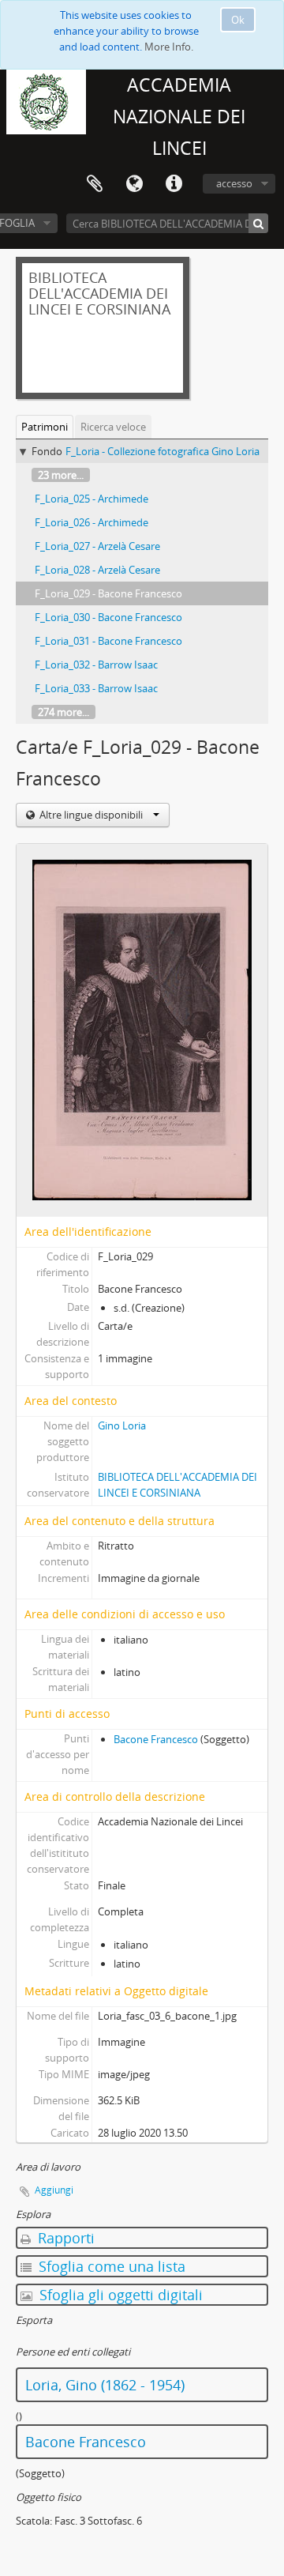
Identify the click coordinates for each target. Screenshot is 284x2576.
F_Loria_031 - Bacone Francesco (108, 641)
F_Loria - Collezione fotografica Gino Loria (163, 451)
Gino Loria (122, 1425)
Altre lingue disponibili (91, 815)
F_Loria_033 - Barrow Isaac (96, 688)
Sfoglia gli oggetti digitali (119, 2295)
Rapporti (64, 2238)
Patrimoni (45, 427)
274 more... (64, 712)
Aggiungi (54, 2190)
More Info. (169, 47)
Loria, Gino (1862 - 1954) (105, 2385)
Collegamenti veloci (174, 184)
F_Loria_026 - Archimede (92, 522)
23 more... (61, 475)
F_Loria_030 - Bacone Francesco (108, 617)
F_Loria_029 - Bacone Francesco (108, 593)
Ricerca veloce (113, 427)
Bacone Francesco (156, 1739)
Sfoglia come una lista (110, 2266)
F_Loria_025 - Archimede (92, 499)
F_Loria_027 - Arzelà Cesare (97, 546)
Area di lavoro (95, 184)
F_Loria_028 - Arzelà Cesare (97, 570)
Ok (238, 20)
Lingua (134, 184)
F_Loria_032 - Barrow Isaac (96, 665)
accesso (234, 183)
